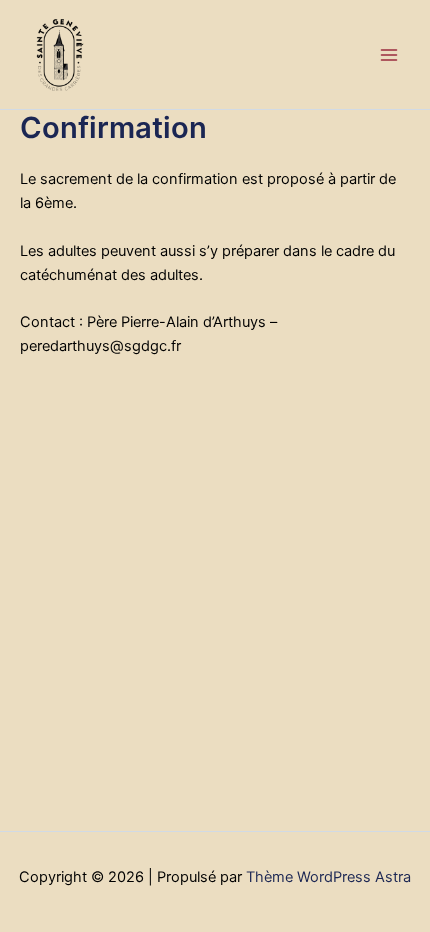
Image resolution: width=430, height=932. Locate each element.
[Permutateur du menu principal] (389, 55)
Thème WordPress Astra (328, 877)
